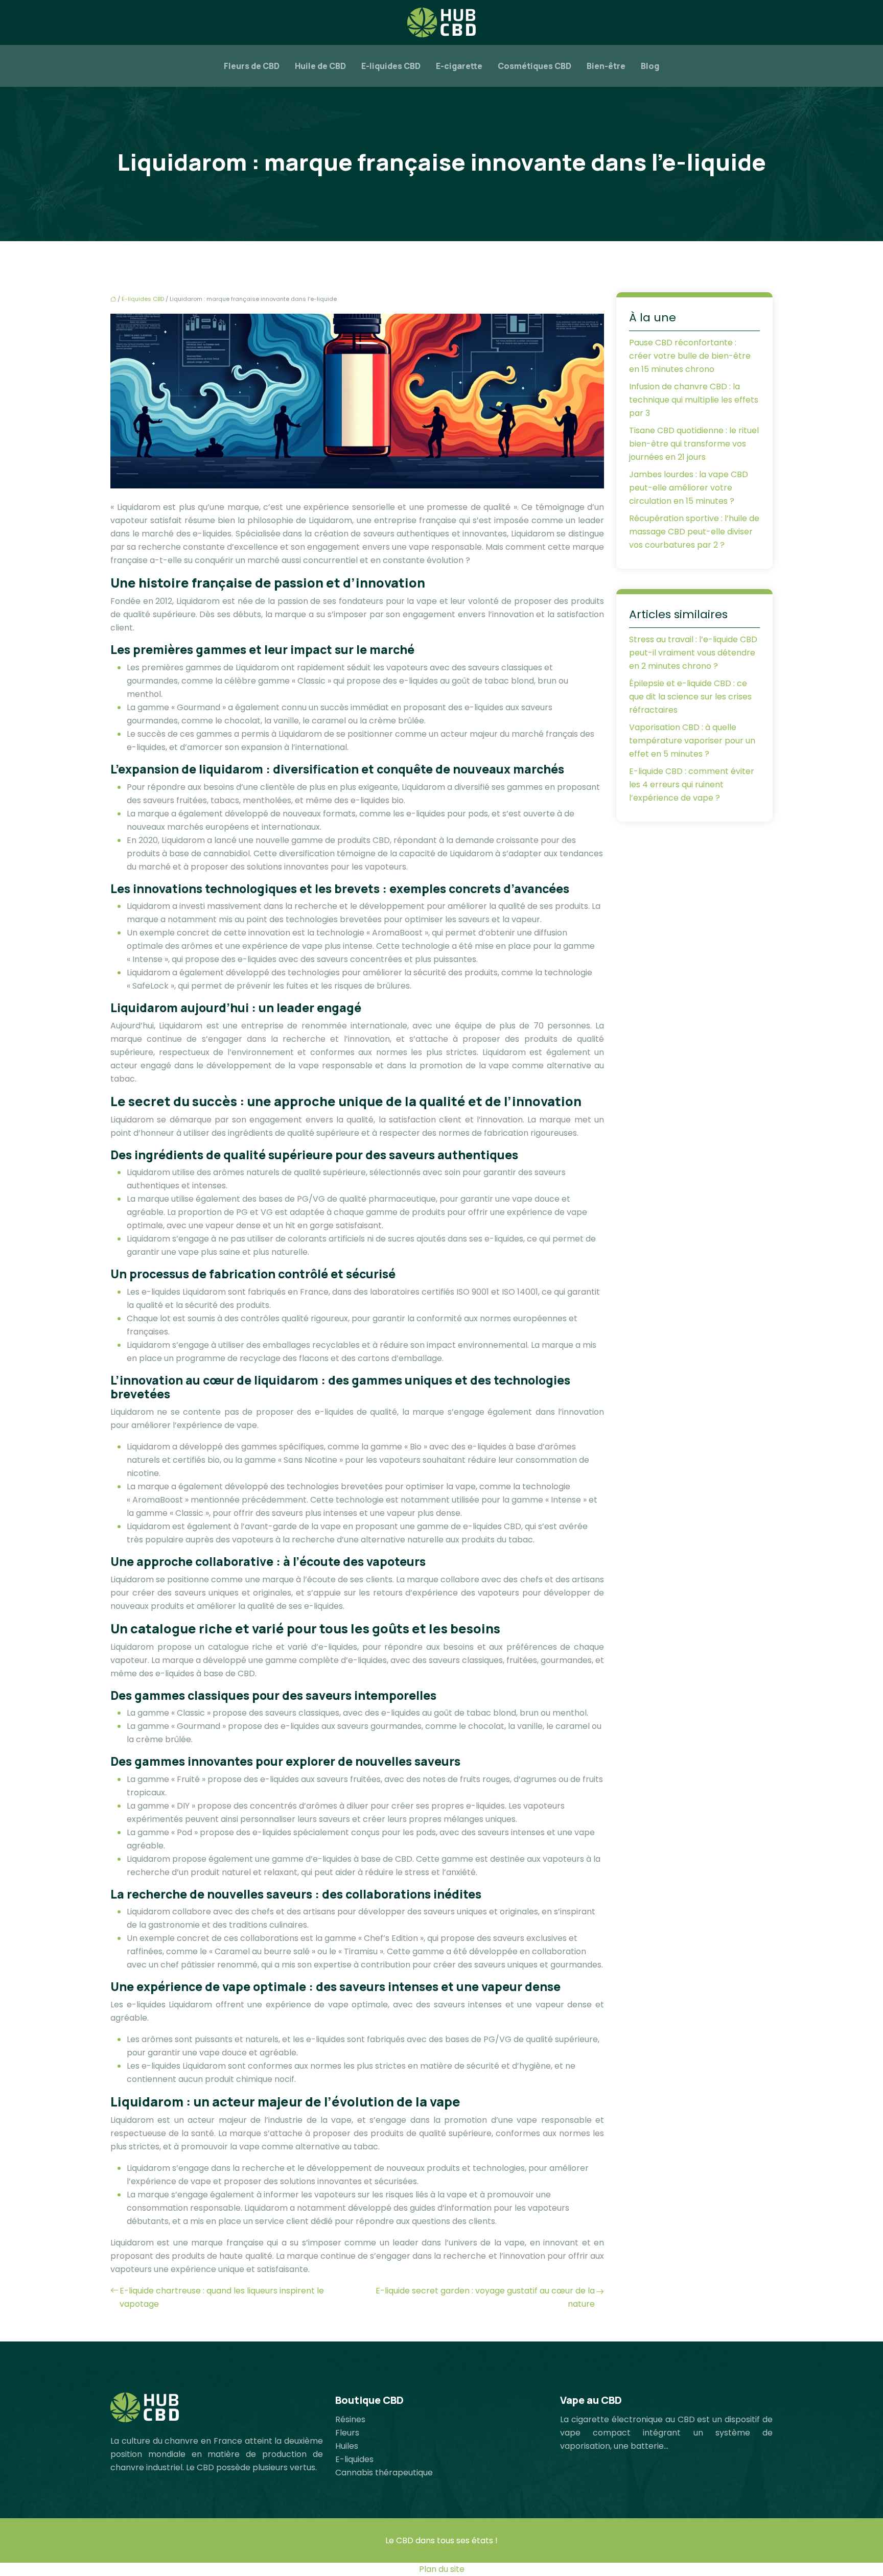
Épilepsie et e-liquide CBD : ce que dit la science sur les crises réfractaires (690, 697)
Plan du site (442, 2569)
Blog (650, 66)
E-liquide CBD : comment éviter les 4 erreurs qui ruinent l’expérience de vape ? (692, 784)
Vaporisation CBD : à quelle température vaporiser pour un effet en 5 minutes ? (692, 741)
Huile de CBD (320, 66)
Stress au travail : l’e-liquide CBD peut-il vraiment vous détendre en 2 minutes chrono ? (693, 653)
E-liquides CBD (391, 66)
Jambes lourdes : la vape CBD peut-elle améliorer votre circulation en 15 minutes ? (689, 488)
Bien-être (606, 66)
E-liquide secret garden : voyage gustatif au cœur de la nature (485, 2297)
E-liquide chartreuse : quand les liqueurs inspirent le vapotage (222, 2297)
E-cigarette (459, 66)
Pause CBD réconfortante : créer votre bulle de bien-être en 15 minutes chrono (690, 356)
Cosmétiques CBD (535, 66)
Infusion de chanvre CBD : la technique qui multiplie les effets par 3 (694, 400)
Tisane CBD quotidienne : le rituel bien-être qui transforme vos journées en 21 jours (694, 444)
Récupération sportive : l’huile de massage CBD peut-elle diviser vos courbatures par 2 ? (694, 532)
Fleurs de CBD (252, 66)
